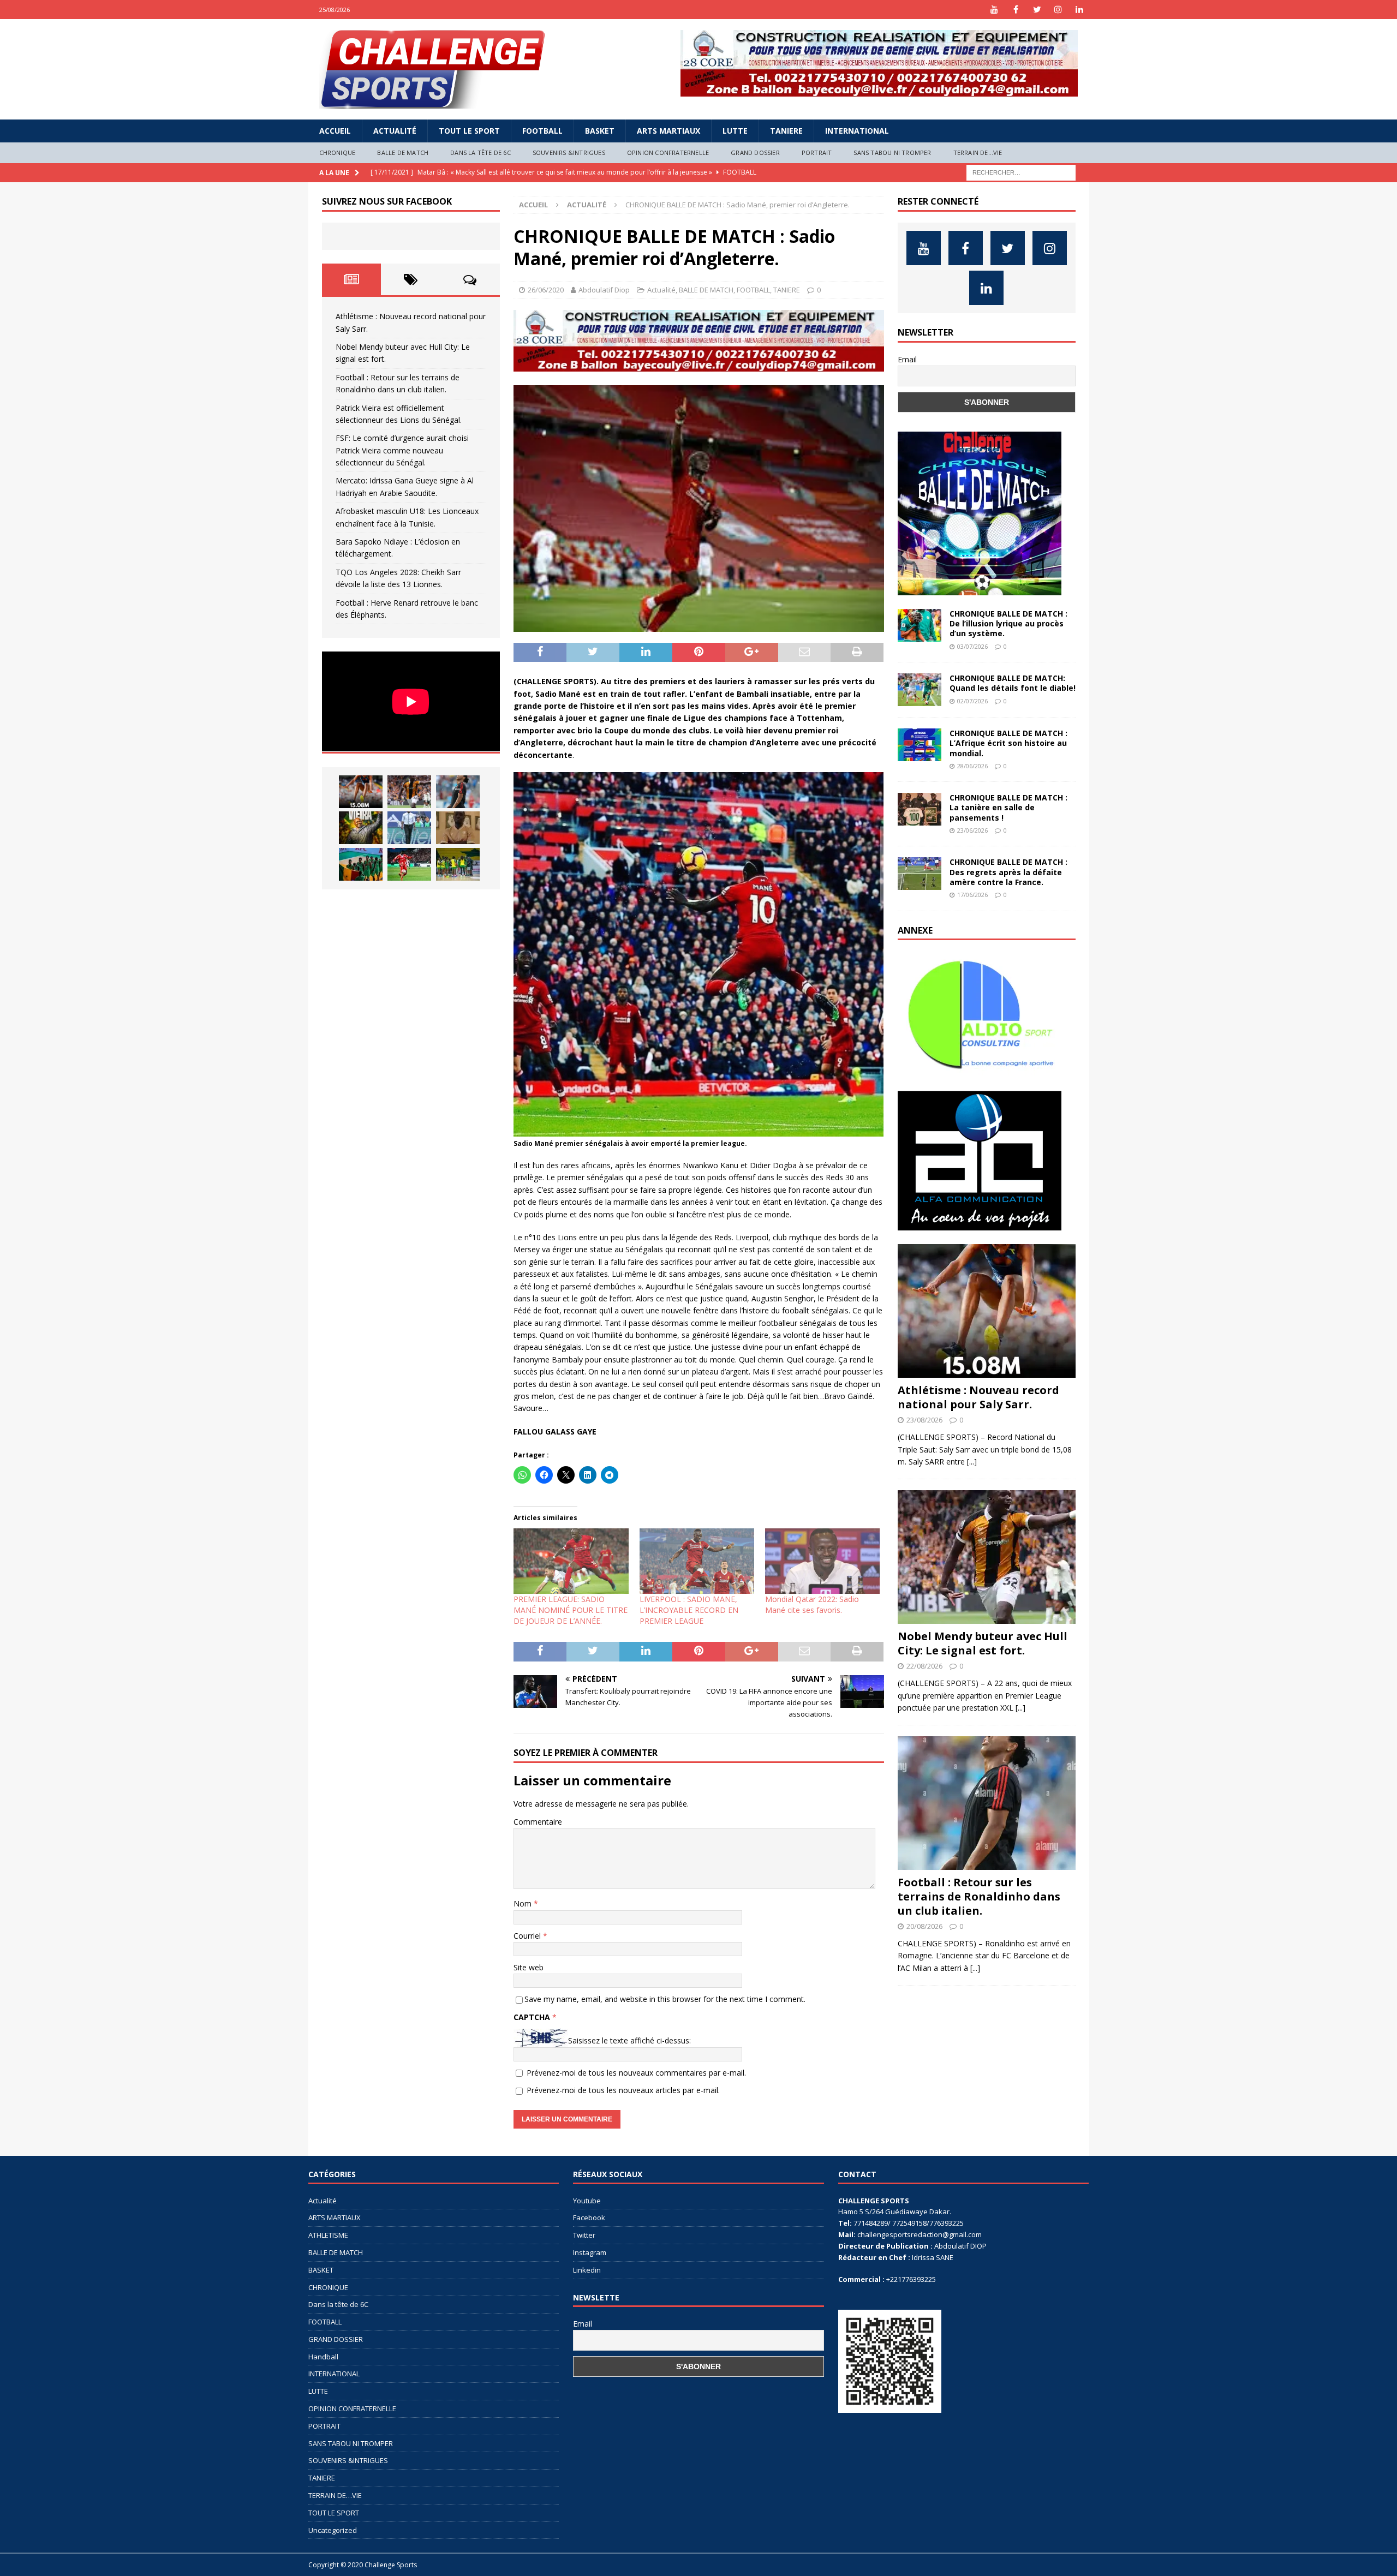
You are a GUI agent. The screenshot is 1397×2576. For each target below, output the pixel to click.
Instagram (590, 2252)
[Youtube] (995, 10)
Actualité (395, 131)
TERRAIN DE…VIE (978, 153)
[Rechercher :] (1021, 172)
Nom (524, 1903)
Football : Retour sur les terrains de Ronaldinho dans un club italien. (979, 1896)
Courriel (528, 1936)
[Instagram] (1058, 10)
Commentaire (538, 1822)
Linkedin (587, 2270)
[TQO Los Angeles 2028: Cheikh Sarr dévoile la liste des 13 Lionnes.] (458, 864)
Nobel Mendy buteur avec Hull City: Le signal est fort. (983, 1643)
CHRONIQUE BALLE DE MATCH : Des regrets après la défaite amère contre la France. (1008, 872)
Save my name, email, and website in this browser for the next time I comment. (665, 1999)
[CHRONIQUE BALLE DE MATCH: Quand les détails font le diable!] (920, 690)
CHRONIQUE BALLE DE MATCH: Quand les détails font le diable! (1013, 683)
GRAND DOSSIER (755, 153)
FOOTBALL (542, 131)
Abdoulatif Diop (604, 290)
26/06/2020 (546, 290)
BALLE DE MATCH (403, 153)
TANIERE (786, 131)
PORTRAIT (817, 153)
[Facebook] (1016, 10)
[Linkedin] (1080, 10)
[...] (972, 1462)
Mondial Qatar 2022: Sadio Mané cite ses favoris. (812, 1604)
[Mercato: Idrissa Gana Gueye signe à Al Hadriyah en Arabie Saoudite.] (458, 828)
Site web (529, 1967)
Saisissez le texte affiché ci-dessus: (629, 2040)
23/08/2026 (924, 1420)
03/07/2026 (972, 646)
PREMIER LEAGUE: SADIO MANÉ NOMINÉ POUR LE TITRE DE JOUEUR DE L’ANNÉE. (571, 1610)
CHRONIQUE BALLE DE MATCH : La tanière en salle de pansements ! (1008, 807)
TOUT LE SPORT (469, 131)
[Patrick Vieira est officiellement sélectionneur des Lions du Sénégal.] (361, 828)
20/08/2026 (924, 1926)
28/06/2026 (972, 766)
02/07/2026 (972, 701)
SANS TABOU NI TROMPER (892, 153)
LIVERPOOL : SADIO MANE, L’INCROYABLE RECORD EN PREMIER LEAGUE (689, 1610)
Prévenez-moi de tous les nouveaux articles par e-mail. (623, 2090)
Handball (323, 2357)
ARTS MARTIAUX (668, 131)
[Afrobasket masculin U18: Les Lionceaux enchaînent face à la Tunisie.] (361, 864)
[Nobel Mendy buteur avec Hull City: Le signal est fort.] (409, 792)
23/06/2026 (972, 830)
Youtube (587, 2201)
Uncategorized (333, 2530)
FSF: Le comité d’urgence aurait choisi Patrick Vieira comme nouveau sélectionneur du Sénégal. (402, 450)
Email (907, 359)
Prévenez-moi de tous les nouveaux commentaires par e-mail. (636, 2073)
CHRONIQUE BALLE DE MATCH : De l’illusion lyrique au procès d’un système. (1008, 623)
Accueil (335, 131)
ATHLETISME (328, 2235)
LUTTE (735, 131)
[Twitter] (1037, 10)
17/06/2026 (972, 895)
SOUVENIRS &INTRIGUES (569, 153)
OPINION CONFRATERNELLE (668, 153)
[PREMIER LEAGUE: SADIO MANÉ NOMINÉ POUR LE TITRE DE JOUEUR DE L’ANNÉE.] (571, 1561)
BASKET (600, 131)
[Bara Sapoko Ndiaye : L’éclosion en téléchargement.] (409, 864)
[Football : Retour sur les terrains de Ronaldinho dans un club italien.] (458, 792)
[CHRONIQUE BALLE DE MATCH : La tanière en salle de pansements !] (920, 809)
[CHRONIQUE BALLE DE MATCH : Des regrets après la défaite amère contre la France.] (920, 874)
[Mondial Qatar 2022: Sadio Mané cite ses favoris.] (822, 1561)
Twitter (584, 2235)
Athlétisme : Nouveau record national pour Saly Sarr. (978, 1397)
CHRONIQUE (338, 153)
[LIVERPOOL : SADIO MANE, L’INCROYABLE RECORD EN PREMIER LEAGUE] (697, 1561)
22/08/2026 (924, 1666)
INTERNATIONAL (857, 131)
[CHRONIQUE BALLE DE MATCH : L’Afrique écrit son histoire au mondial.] (920, 745)
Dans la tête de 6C (480, 153)
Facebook (589, 2218)
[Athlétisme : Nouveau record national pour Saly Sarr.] (361, 792)
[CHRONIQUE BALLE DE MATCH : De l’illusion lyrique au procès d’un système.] (920, 625)
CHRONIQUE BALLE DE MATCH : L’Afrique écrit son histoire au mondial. (1008, 743)
